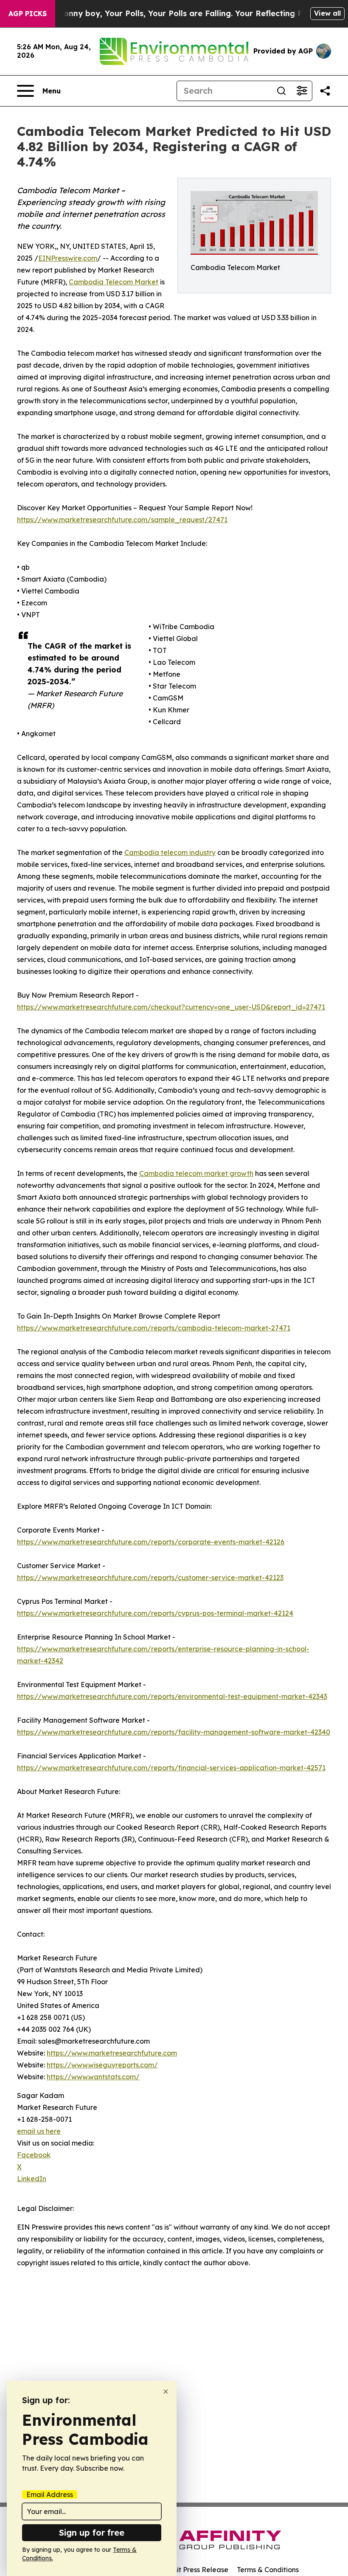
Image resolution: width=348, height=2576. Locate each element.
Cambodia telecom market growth (196, 1173)
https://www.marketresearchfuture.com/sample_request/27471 (122, 520)
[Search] (281, 91)
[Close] (166, 2392)
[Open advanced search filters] (302, 91)
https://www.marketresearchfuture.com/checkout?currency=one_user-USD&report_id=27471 (171, 1007)
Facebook (34, 2155)
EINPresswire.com (68, 258)
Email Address (50, 2494)
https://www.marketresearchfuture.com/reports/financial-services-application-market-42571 (171, 1768)
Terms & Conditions (268, 2570)
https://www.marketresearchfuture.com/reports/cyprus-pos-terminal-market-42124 (155, 1613)
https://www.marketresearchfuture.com (112, 2053)
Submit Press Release (193, 2570)
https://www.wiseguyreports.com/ (102, 2065)
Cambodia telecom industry (170, 852)
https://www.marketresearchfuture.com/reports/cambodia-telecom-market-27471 (154, 1328)
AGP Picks (28, 14)
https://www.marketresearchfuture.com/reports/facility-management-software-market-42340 (174, 1732)
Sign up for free (92, 2532)
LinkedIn (32, 2179)
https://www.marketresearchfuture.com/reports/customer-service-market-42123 (150, 1578)
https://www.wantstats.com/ (93, 2077)
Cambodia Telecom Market (114, 282)
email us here (39, 2131)
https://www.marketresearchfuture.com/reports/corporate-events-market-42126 (151, 1542)
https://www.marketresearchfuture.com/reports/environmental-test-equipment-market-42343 (172, 1696)
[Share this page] (325, 91)
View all (327, 13)
